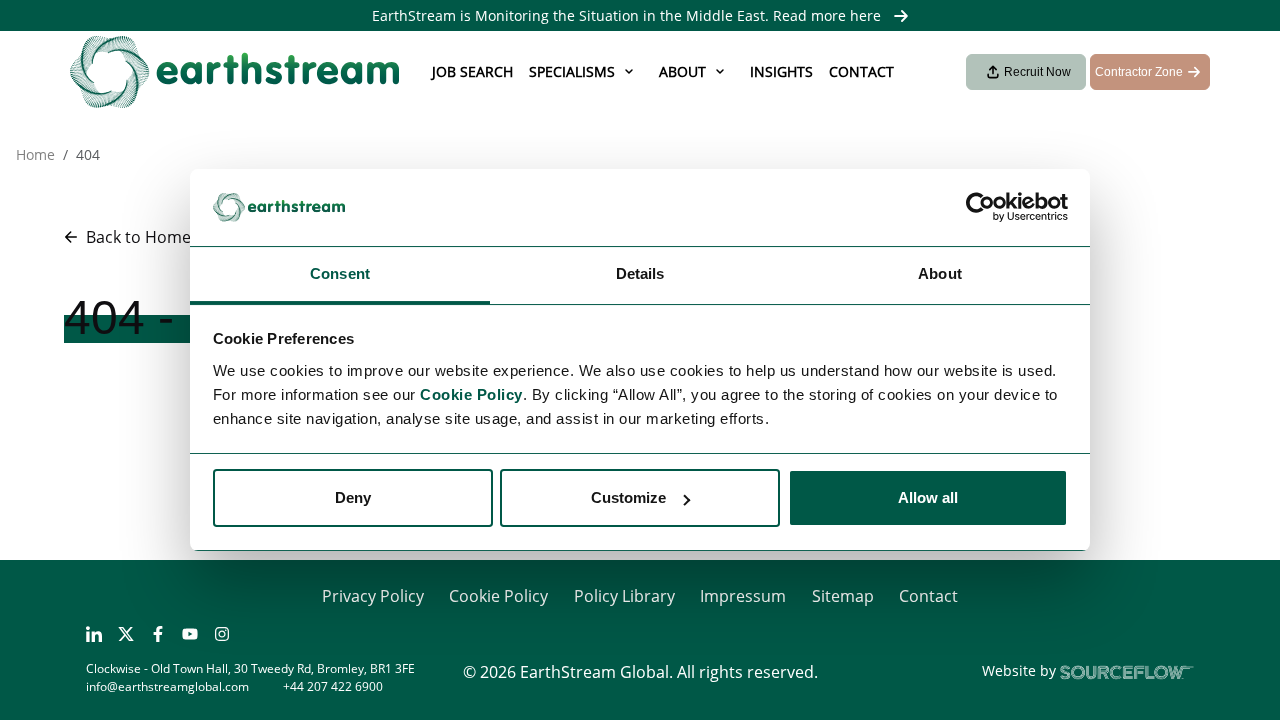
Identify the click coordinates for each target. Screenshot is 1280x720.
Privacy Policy (373, 596)
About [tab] (940, 273)
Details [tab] (640, 273)
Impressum (743, 596)
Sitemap (843, 596)
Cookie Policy (498, 596)
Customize (628, 497)
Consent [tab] (340, 273)
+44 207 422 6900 (333, 686)
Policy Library (624, 596)
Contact (861, 71)
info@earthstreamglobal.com (167, 686)
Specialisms (572, 71)
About (682, 71)
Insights (781, 71)
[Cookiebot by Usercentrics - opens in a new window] (980, 208)
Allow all (928, 497)
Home (35, 154)
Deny (353, 497)
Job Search (472, 71)
